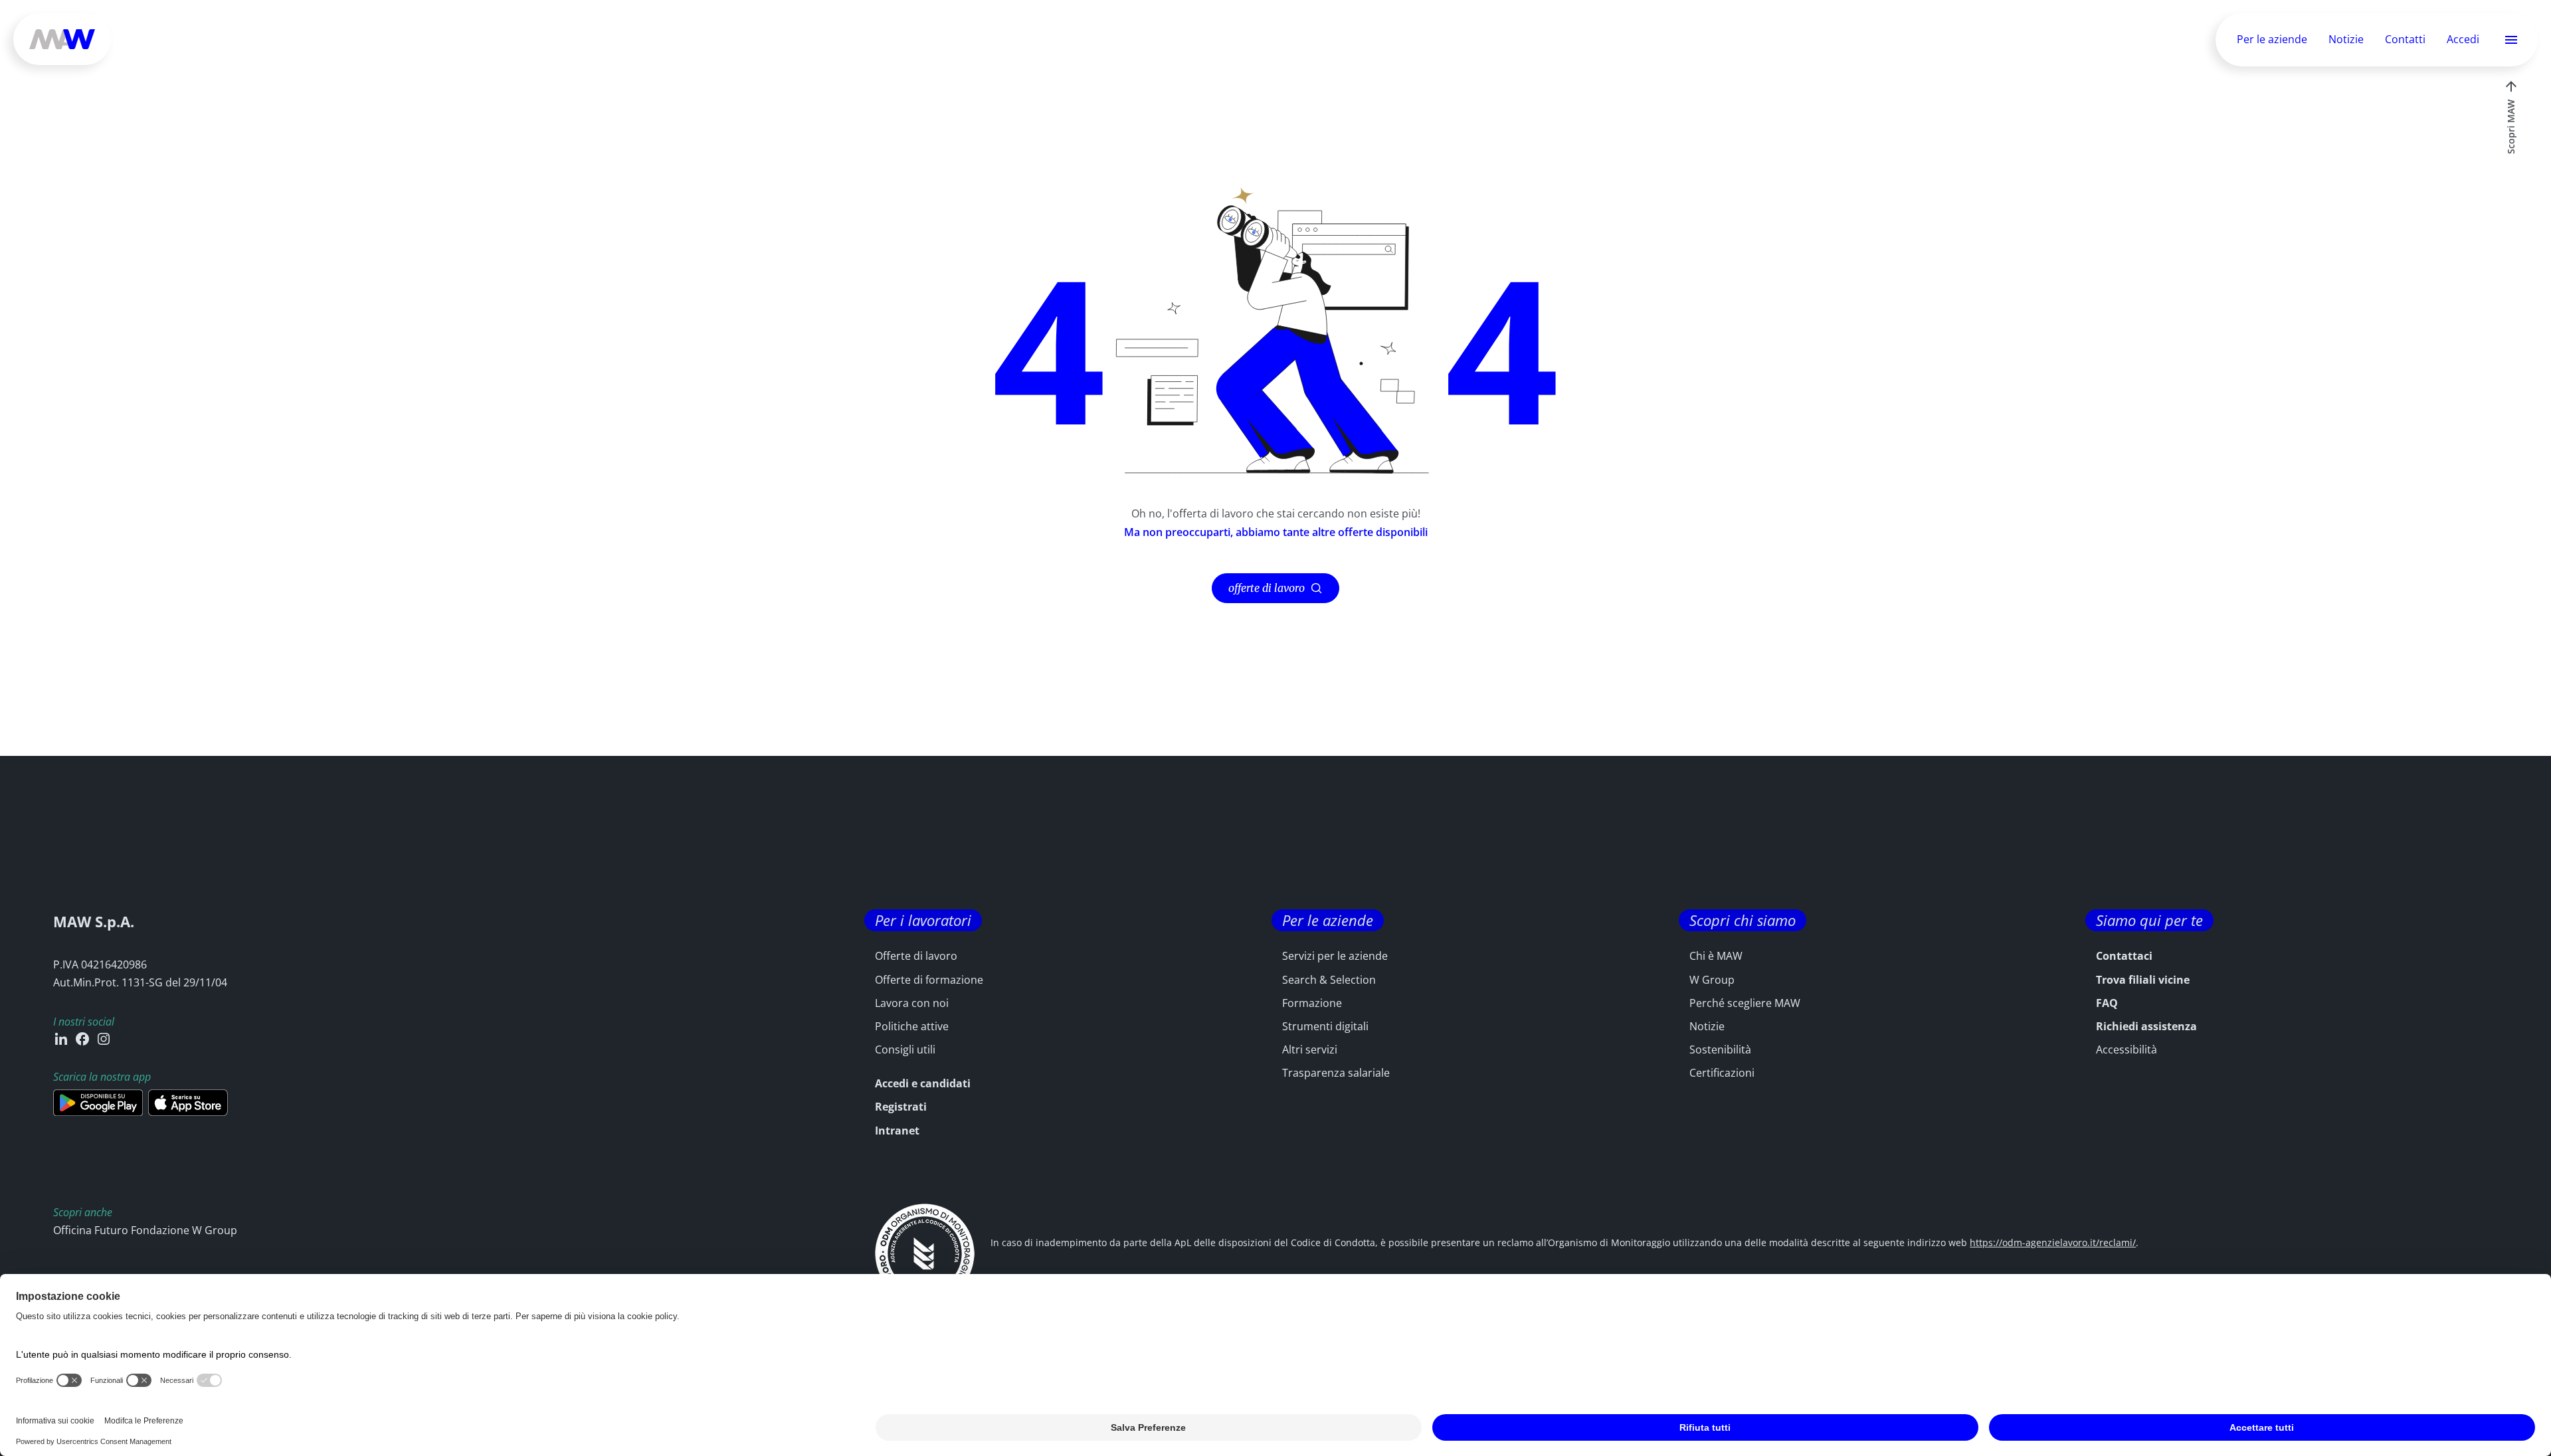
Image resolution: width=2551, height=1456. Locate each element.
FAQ (2107, 1003)
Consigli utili (905, 1049)
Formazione (1312, 1003)
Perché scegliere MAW (1745, 1003)
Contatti (2405, 39)
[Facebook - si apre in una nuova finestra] (82, 1039)
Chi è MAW (1716, 956)
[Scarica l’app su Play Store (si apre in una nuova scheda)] (98, 1103)
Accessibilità (2126, 1049)
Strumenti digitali (1325, 1026)
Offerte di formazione (929, 980)
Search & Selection (1329, 980)
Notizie (2346, 39)
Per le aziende (2272, 39)
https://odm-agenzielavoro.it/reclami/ (2053, 1242)
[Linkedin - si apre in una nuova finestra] (61, 1039)
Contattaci (2124, 956)
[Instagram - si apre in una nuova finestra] (104, 1039)
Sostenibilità (1720, 1049)
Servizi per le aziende (1335, 956)
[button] (2511, 40)
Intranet (897, 1131)
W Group (1712, 980)
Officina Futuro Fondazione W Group (145, 1230)
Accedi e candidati (923, 1083)
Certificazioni (1722, 1073)
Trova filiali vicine (2143, 980)
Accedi (2463, 40)
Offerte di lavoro (916, 956)
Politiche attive (912, 1026)
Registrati (901, 1107)
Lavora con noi (912, 1003)
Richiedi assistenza (2146, 1026)
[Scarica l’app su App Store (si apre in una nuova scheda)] (188, 1103)
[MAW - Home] (62, 39)
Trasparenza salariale (1336, 1073)
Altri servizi (1310, 1049)
